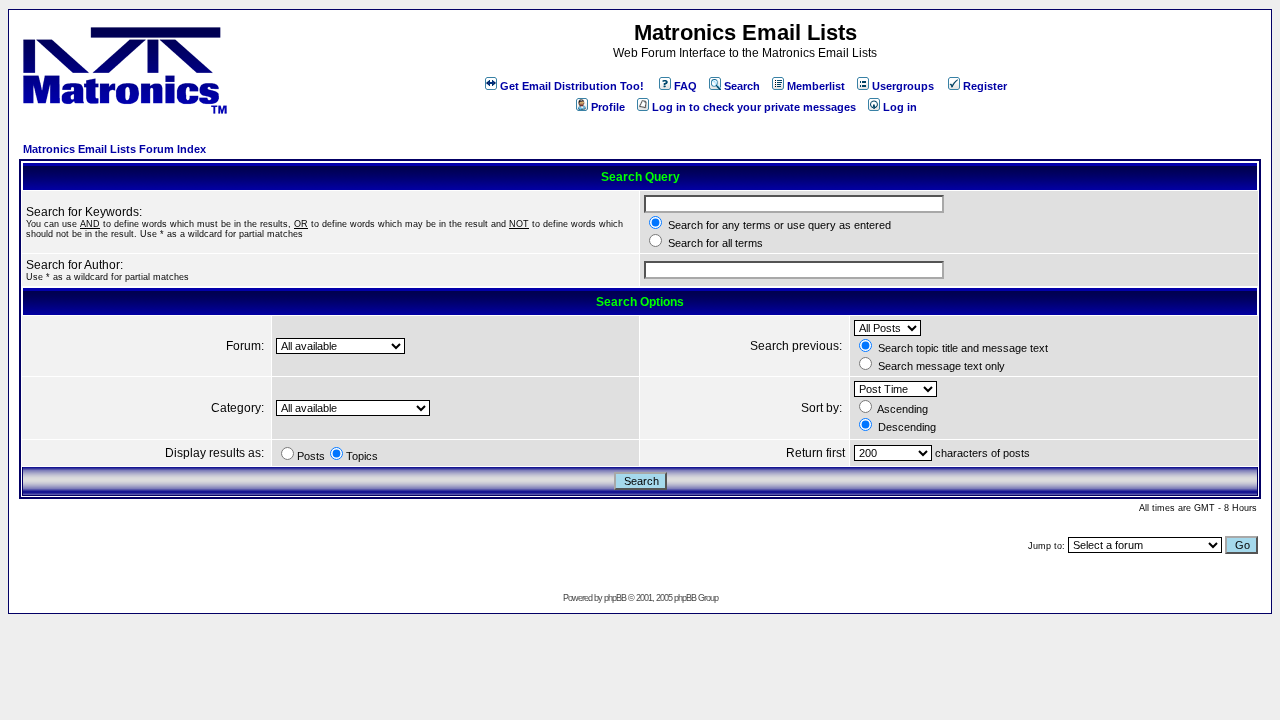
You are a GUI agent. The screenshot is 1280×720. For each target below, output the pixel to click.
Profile (608, 107)
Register (985, 86)
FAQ (685, 86)
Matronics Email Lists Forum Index (114, 149)
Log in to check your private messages (754, 107)
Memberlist (816, 86)
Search (742, 86)
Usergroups (903, 86)
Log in (900, 107)
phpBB (615, 598)
